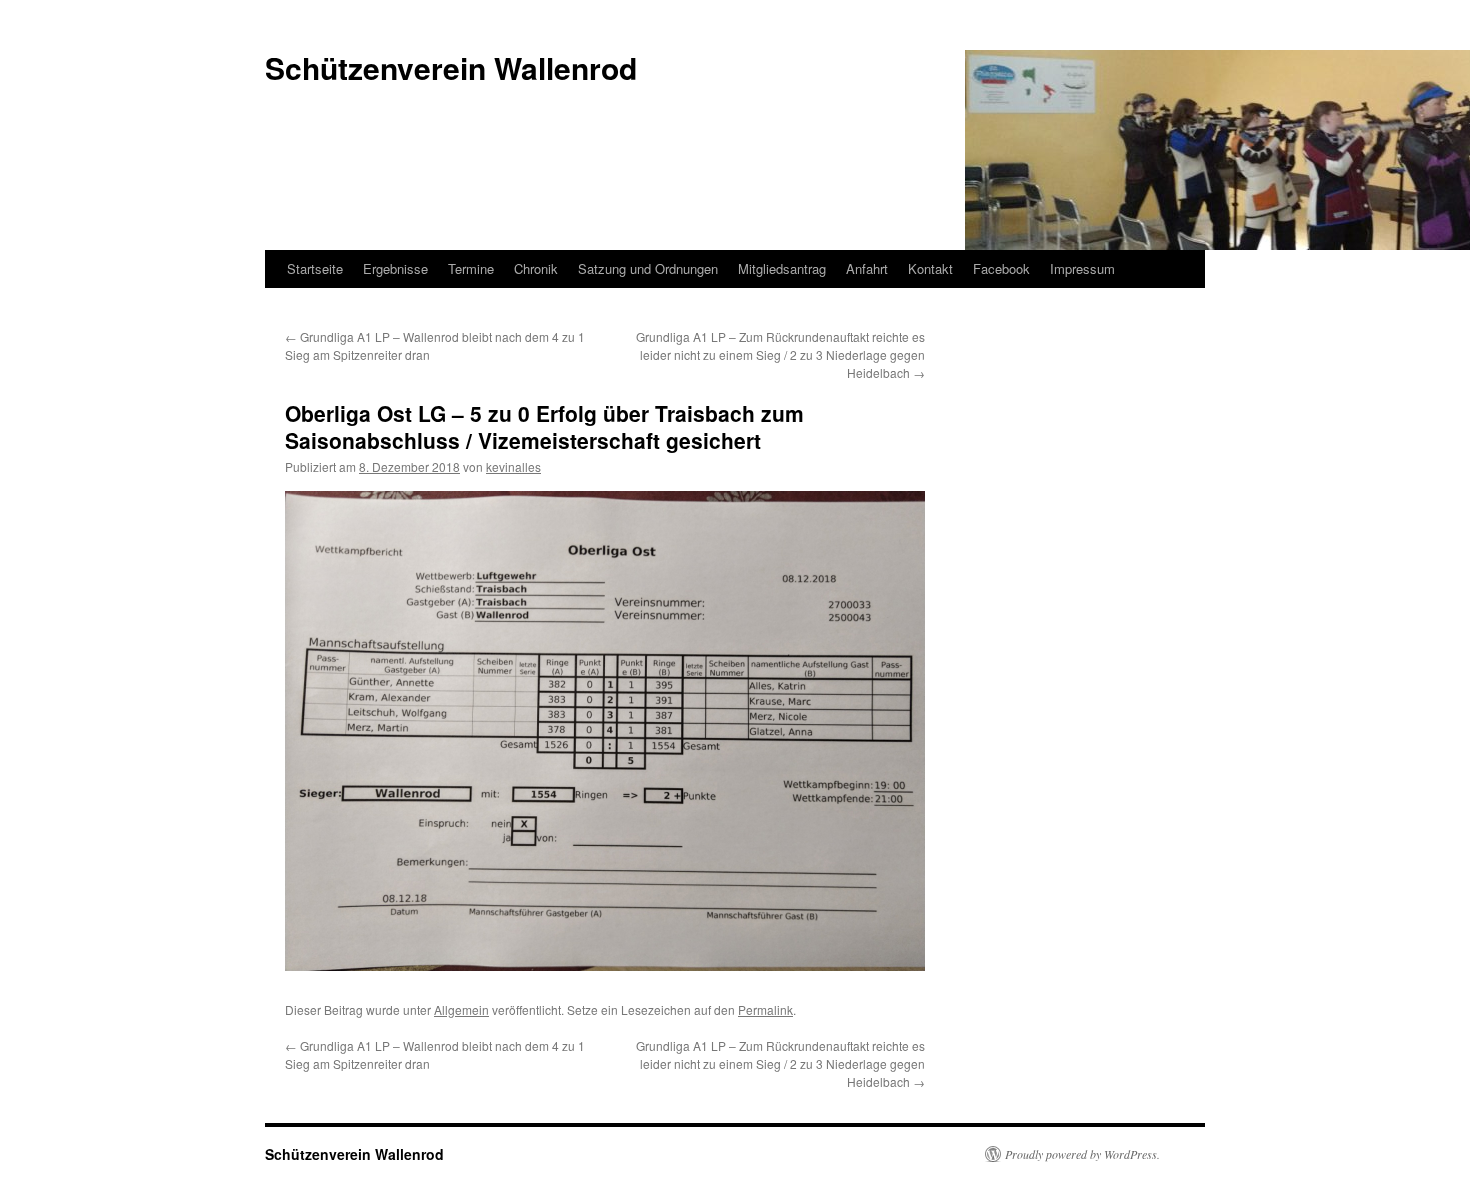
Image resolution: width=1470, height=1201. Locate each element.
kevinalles (513, 466)
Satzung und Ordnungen (648, 268)
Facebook (1001, 268)
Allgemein (461, 1009)
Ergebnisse (395, 268)
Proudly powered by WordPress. (1082, 1154)
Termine (471, 268)
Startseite (315, 268)
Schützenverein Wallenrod (354, 1154)
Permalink (765, 1009)
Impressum (1082, 268)
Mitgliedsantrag (782, 268)
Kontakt (930, 268)
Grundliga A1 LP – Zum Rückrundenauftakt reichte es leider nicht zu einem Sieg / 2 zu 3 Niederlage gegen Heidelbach (780, 354)
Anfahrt (867, 268)
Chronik (536, 268)
